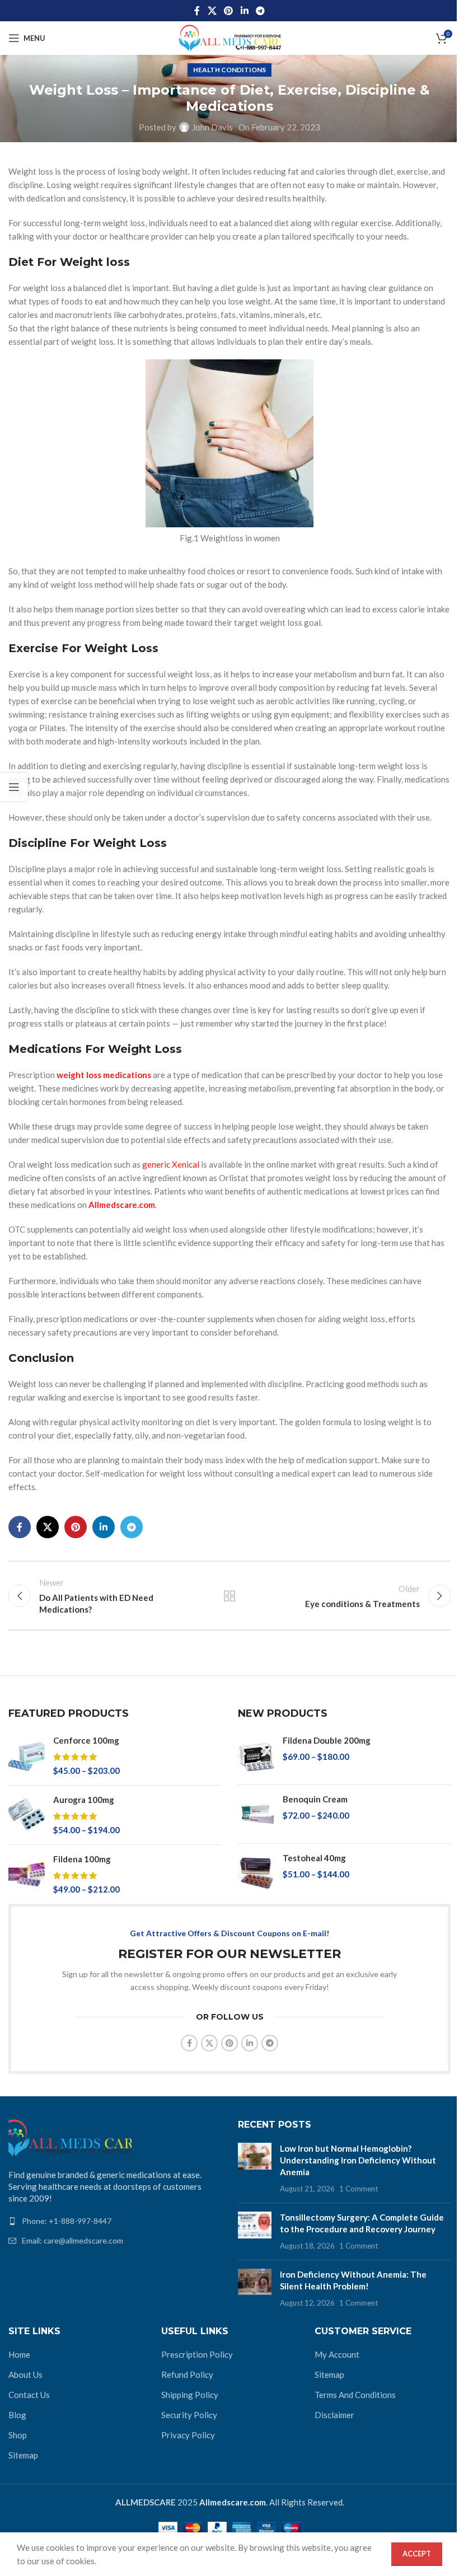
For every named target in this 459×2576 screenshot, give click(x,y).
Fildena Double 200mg (327, 1740)
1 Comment (359, 2189)
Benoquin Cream (315, 1799)
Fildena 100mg (82, 1859)
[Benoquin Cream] (256, 1814)
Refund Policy (187, 2374)
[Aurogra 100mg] (27, 1815)
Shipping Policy (190, 2395)
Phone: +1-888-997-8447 (67, 2221)
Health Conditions (230, 70)
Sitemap (23, 2455)
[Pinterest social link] (229, 11)
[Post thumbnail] (255, 2168)
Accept (417, 2554)
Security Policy (189, 2415)
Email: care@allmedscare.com (72, 2240)
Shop (18, 2435)
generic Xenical (171, 1164)
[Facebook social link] (197, 11)
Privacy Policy (188, 2435)
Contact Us (29, 2395)
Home (19, 2354)
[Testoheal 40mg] (256, 1873)
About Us (25, 2374)
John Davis (212, 127)
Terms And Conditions (355, 2395)
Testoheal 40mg (314, 1858)
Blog (17, 2415)
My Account (337, 2354)
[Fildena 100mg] (27, 1874)
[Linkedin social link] (244, 11)
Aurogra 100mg (84, 1800)
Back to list (230, 1596)
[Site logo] (230, 37)
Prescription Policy (197, 2354)
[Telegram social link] (260, 11)
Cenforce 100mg (86, 1740)
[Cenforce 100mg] (27, 1756)
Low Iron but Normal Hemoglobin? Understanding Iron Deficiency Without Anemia (358, 2160)
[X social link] (212, 11)
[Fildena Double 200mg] (256, 1755)
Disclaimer (334, 2415)
